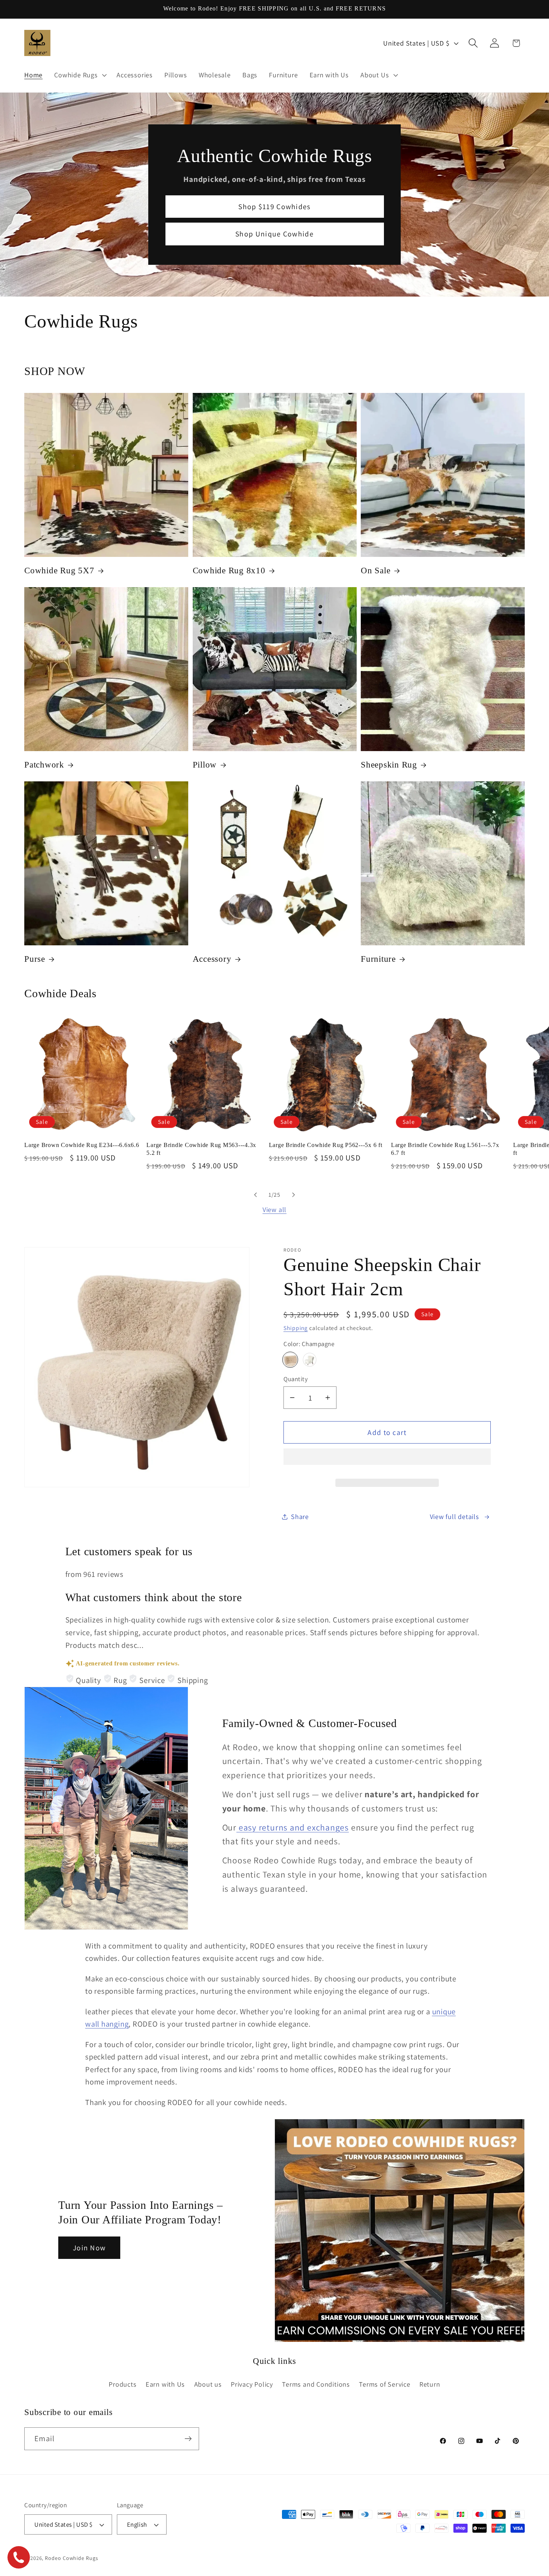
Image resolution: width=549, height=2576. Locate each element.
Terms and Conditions (316, 2384)
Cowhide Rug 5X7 (59, 571)
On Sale (376, 571)
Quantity (296, 1379)
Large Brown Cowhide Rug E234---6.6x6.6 (82, 1145)
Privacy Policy (252, 2384)
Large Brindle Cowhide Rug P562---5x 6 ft (326, 1145)
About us (208, 2384)
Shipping (296, 1328)
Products (122, 2384)
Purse (35, 959)
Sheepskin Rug (389, 765)
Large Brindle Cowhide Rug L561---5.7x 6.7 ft (445, 1149)
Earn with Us (165, 2384)
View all (274, 1209)
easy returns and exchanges (293, 1827)
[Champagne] (290, 1360)
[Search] (473, 43)
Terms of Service (384, 2384)
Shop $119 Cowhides (274, 207)
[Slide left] (255, 1195)
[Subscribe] (188, 2439)
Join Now (89, 2248)
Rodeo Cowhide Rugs (71, 2558)
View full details (455, 1517)
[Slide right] (294, 1195)
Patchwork (44, 765)
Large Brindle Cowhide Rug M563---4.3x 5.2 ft (201, 1149)
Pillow (205, 765)
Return (430, 2384)
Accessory (212, 959)
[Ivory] (310, 1360)
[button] (387, 1460)
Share (300, 1517)
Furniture (378, 959)
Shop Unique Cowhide (274, 234)
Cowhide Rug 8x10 (229, 571)
